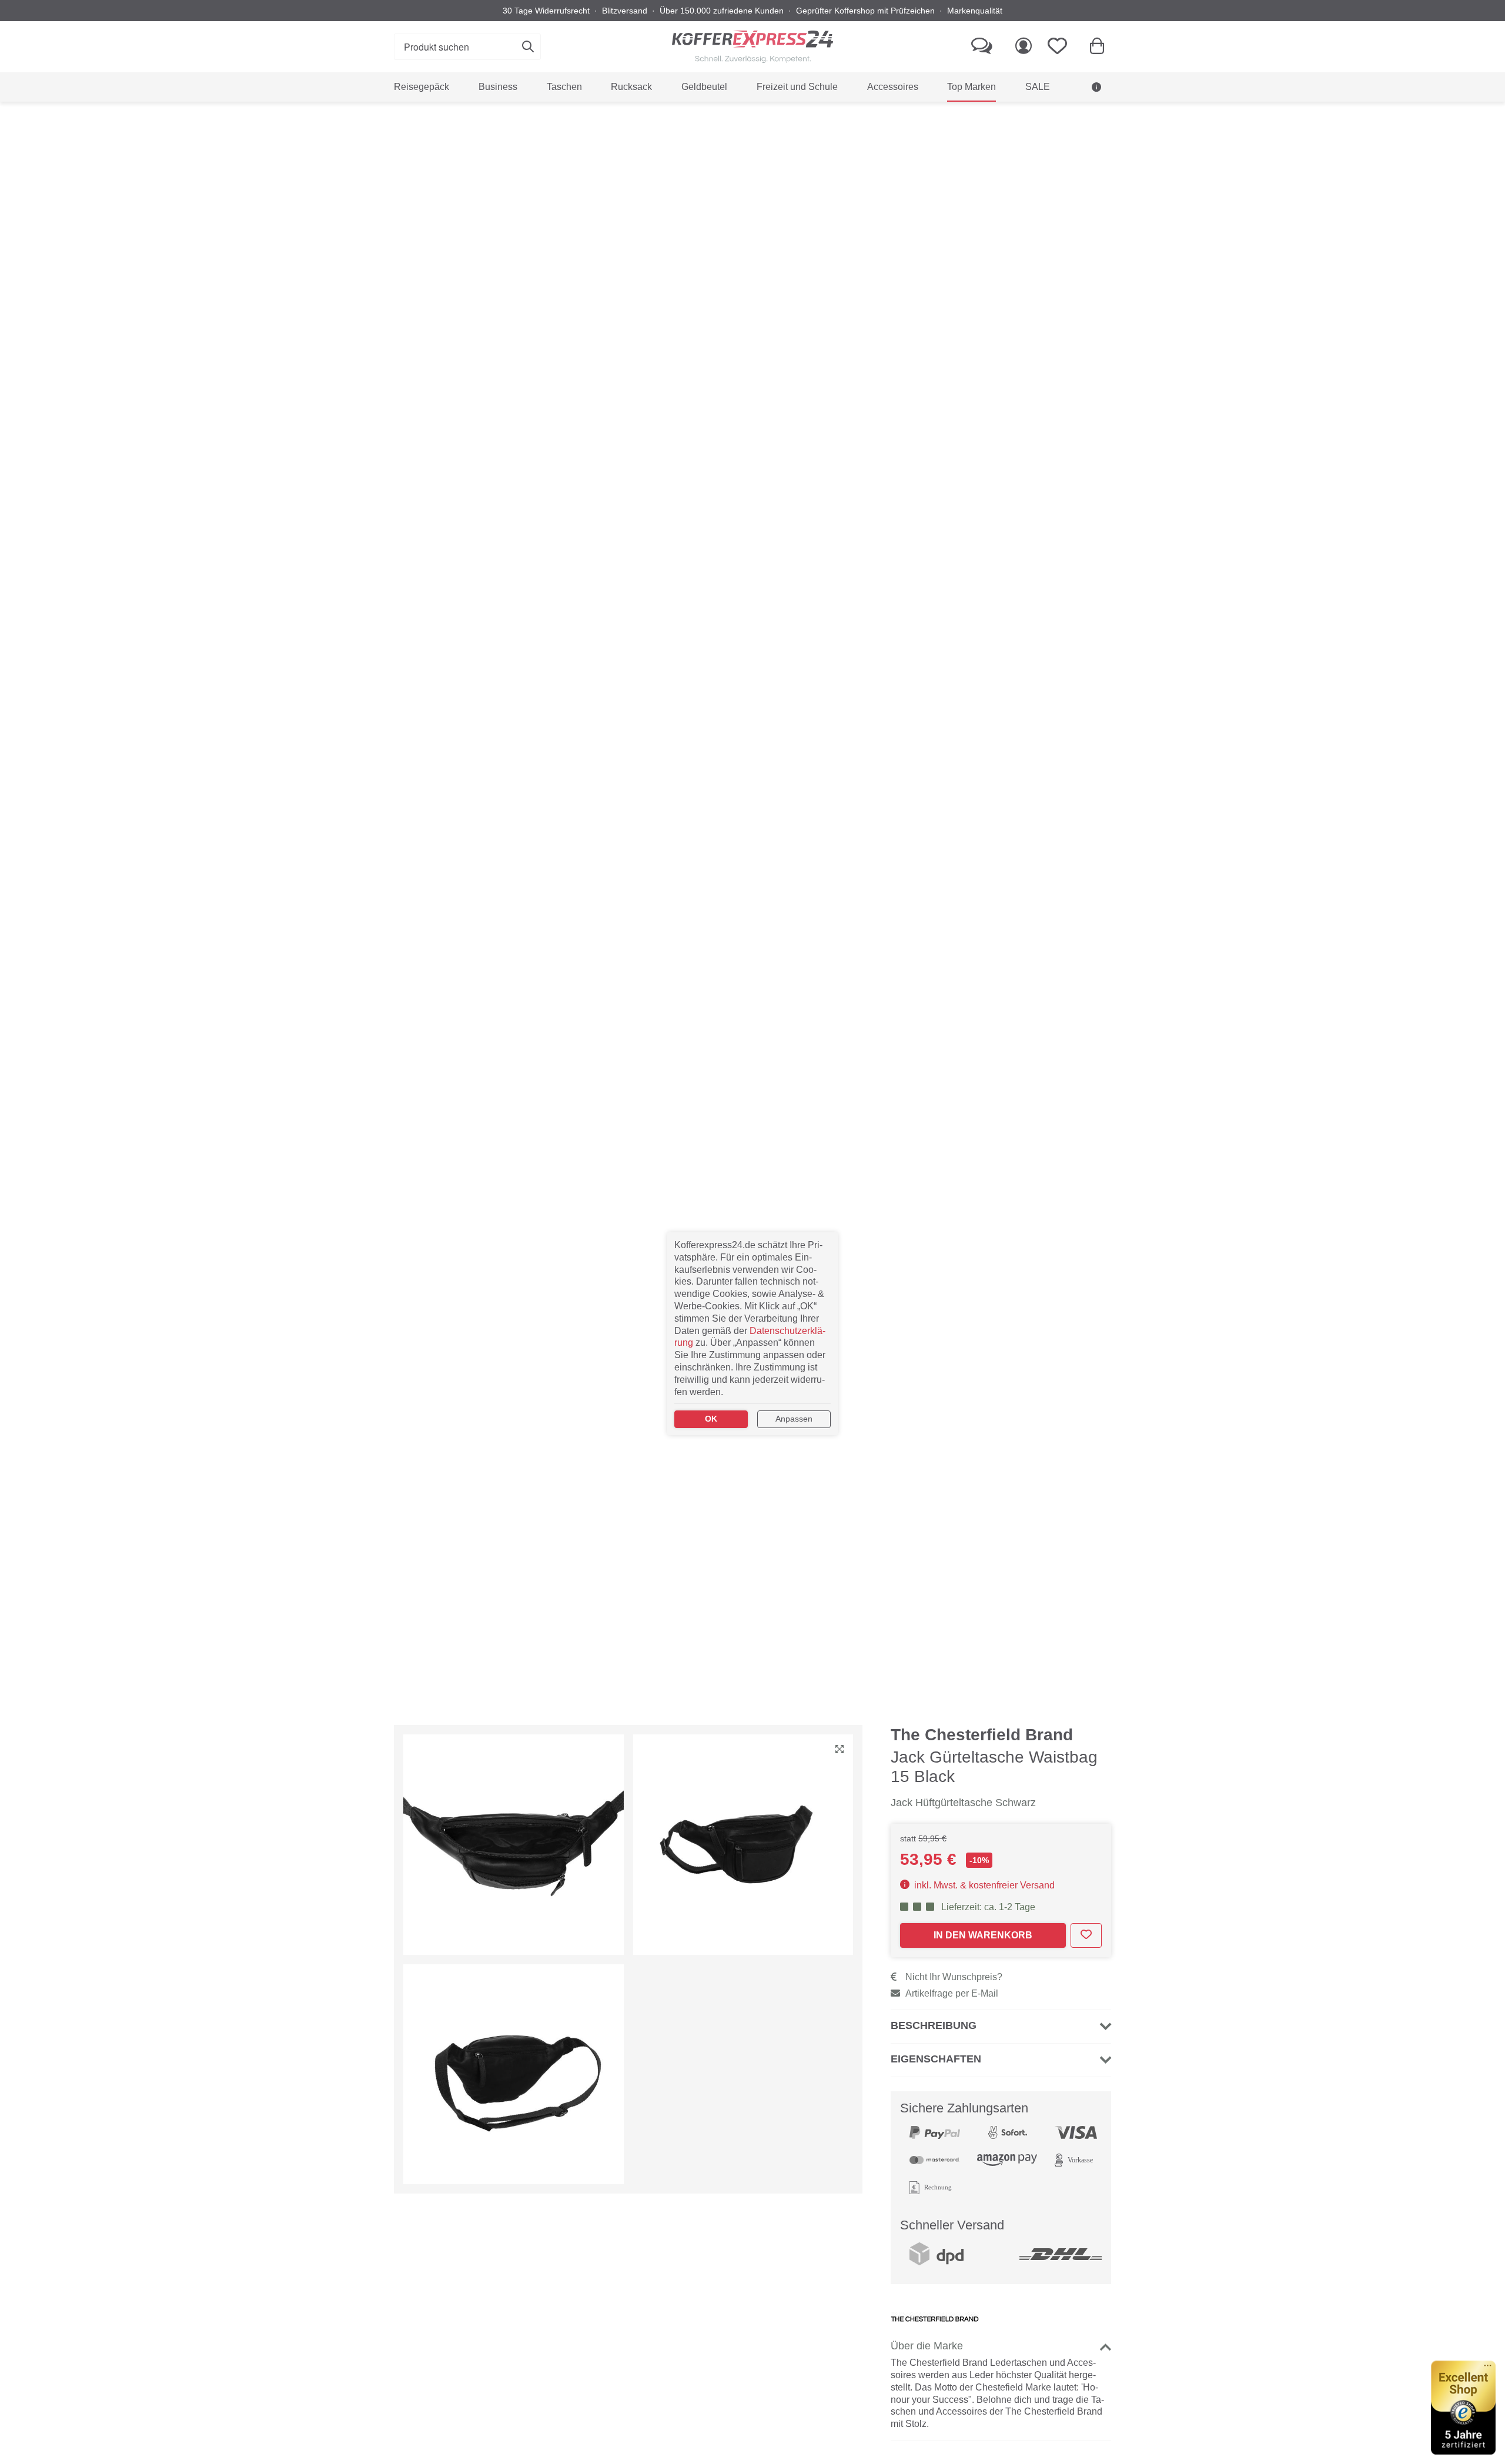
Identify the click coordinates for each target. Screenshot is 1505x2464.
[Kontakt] (982, 47)
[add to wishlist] (1086, 1935)
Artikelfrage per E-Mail (952, 1993)
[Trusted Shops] (1463, 2408)
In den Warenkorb (983, 1935)
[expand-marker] (840, 1750)
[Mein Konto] (1024, 47)
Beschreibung (934, 2025)
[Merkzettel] (1061, 47)
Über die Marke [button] (927, 2346)
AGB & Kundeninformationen (1036, 116)
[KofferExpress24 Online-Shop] (752, 47)
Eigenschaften (936, 2059)
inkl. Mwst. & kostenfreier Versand (983, 1885)
